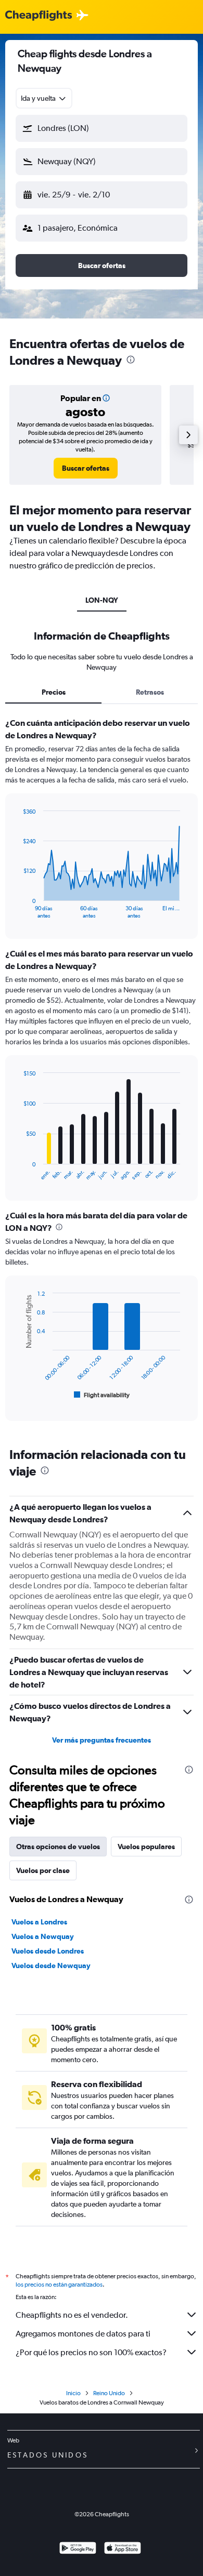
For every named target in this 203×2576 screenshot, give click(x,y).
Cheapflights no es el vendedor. (72, 2315)
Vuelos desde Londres (48, 1951)
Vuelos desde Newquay (51, 1966)
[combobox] (44, 98)
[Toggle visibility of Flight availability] (102, 1395)
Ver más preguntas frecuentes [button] (102, 1740)
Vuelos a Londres (39, 1922)
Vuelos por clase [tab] (43, 1870)
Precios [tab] (54, 692)
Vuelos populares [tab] (146, 1847)
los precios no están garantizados (59, 2285)
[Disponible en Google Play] (78, 2549)
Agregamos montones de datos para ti (83, 2334)
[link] (86, 468)
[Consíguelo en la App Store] (123, 2549)
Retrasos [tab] (150, 692)
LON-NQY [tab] (102, 600)
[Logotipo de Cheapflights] (39, 16)
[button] (102, 128)
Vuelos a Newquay (43, 1936)
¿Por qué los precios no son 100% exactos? (91, 2352)
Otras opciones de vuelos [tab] (58, 1847)
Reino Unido (109, 2393)
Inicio (73, 2393)
